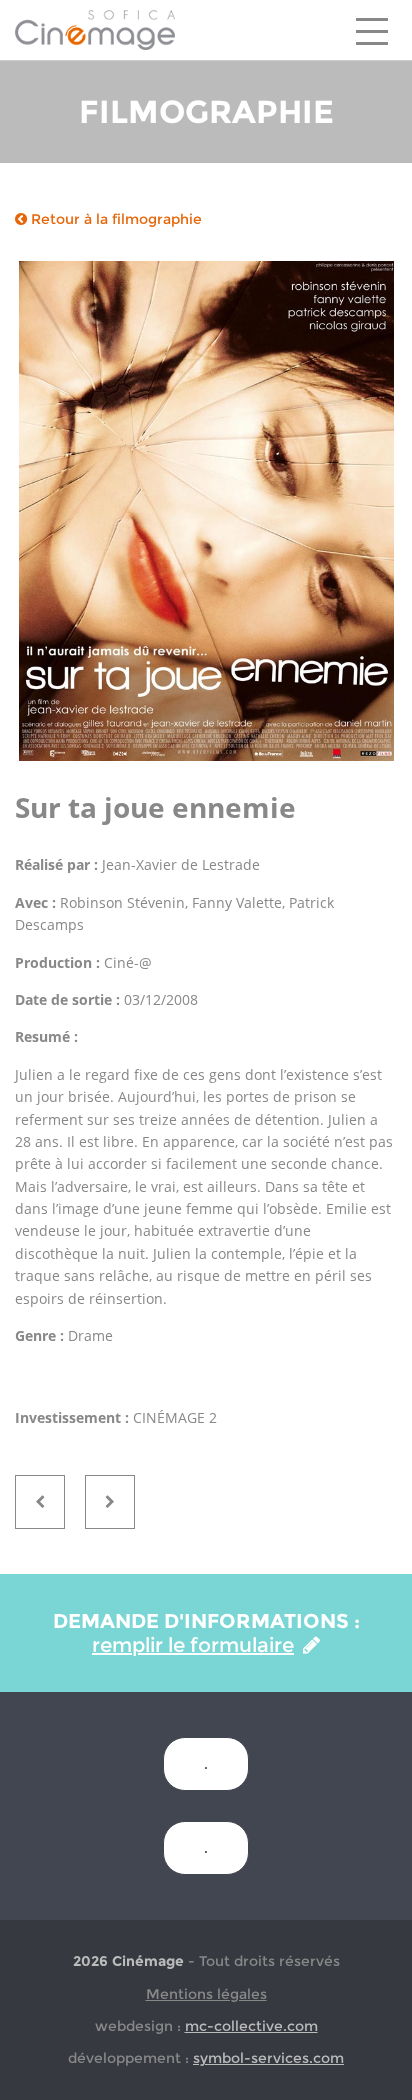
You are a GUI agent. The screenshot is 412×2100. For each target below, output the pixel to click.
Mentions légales (206, 1994)
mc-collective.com (251, 2026)
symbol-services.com (268, 2058)
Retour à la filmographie (114, 219)
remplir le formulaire (193, 1645)
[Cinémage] (95, 29)
